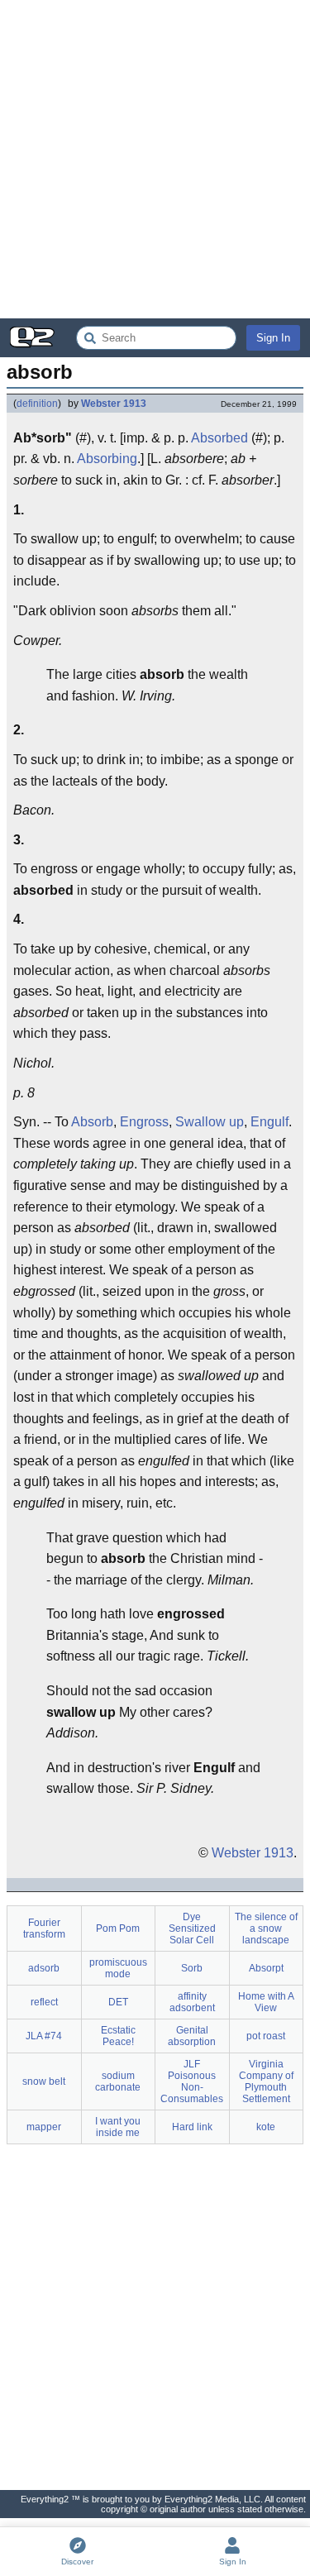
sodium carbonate (118, 2081)
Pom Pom (118, 1928)
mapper (44, 2127)
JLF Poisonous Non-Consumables (192, 2081)
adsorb (44, 1968)
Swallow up (210, 1122)
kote (266, 2127)
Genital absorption (192, 2036)
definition (37, 404)
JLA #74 (44, 2036)
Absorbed (219, 438)
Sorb (192, 1968)
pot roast (266, 2036)
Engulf (269, 1122)
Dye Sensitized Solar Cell (192, 1928)
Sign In (273, 338)
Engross (144, 1122)
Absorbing (107, 459)
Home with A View (266, 2002)
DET (118, 2002)
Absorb (92, 1122)
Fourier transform (44, 1928)
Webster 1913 (114, 404)
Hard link (192, 2127)
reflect (44, 2002)
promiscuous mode (118, 1968)
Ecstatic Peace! (118, 2036)
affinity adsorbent (192, 2002)
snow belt (44, 2081)
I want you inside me (118, 2127)
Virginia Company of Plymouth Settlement (266, 2081)
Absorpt (266, 1968)
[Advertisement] (155, 159)
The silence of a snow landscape (266, 1928)
